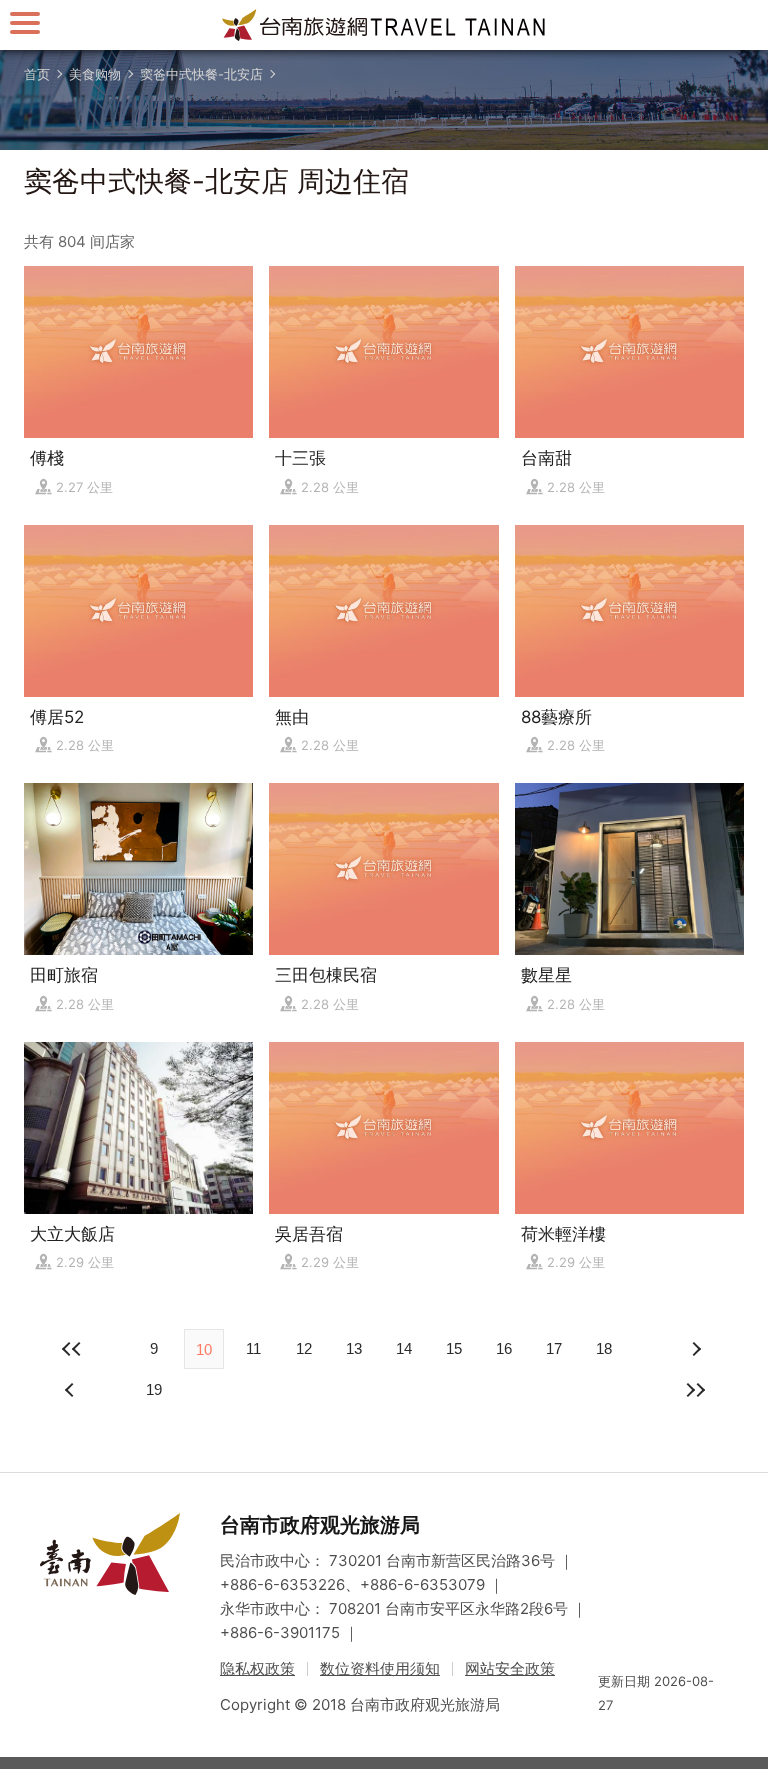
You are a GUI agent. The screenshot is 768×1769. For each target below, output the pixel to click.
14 (404, 1348)
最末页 (696, 1390)
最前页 (72, 1349)
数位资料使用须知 (380, 1668)
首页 (37, 74)
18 (604, 1348)
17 (554, 1348)
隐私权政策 (257, 1668)
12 (304, 1348)
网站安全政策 (510, 1668)
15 (454, 1348)
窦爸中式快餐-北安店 (201, 74)
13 (354, 1348)
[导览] (25, 22)
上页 (696, 1349)
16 (504, 1348)
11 (253, 1348)
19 (154, 1389)
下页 (72, 1390)
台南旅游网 (384, 25)
